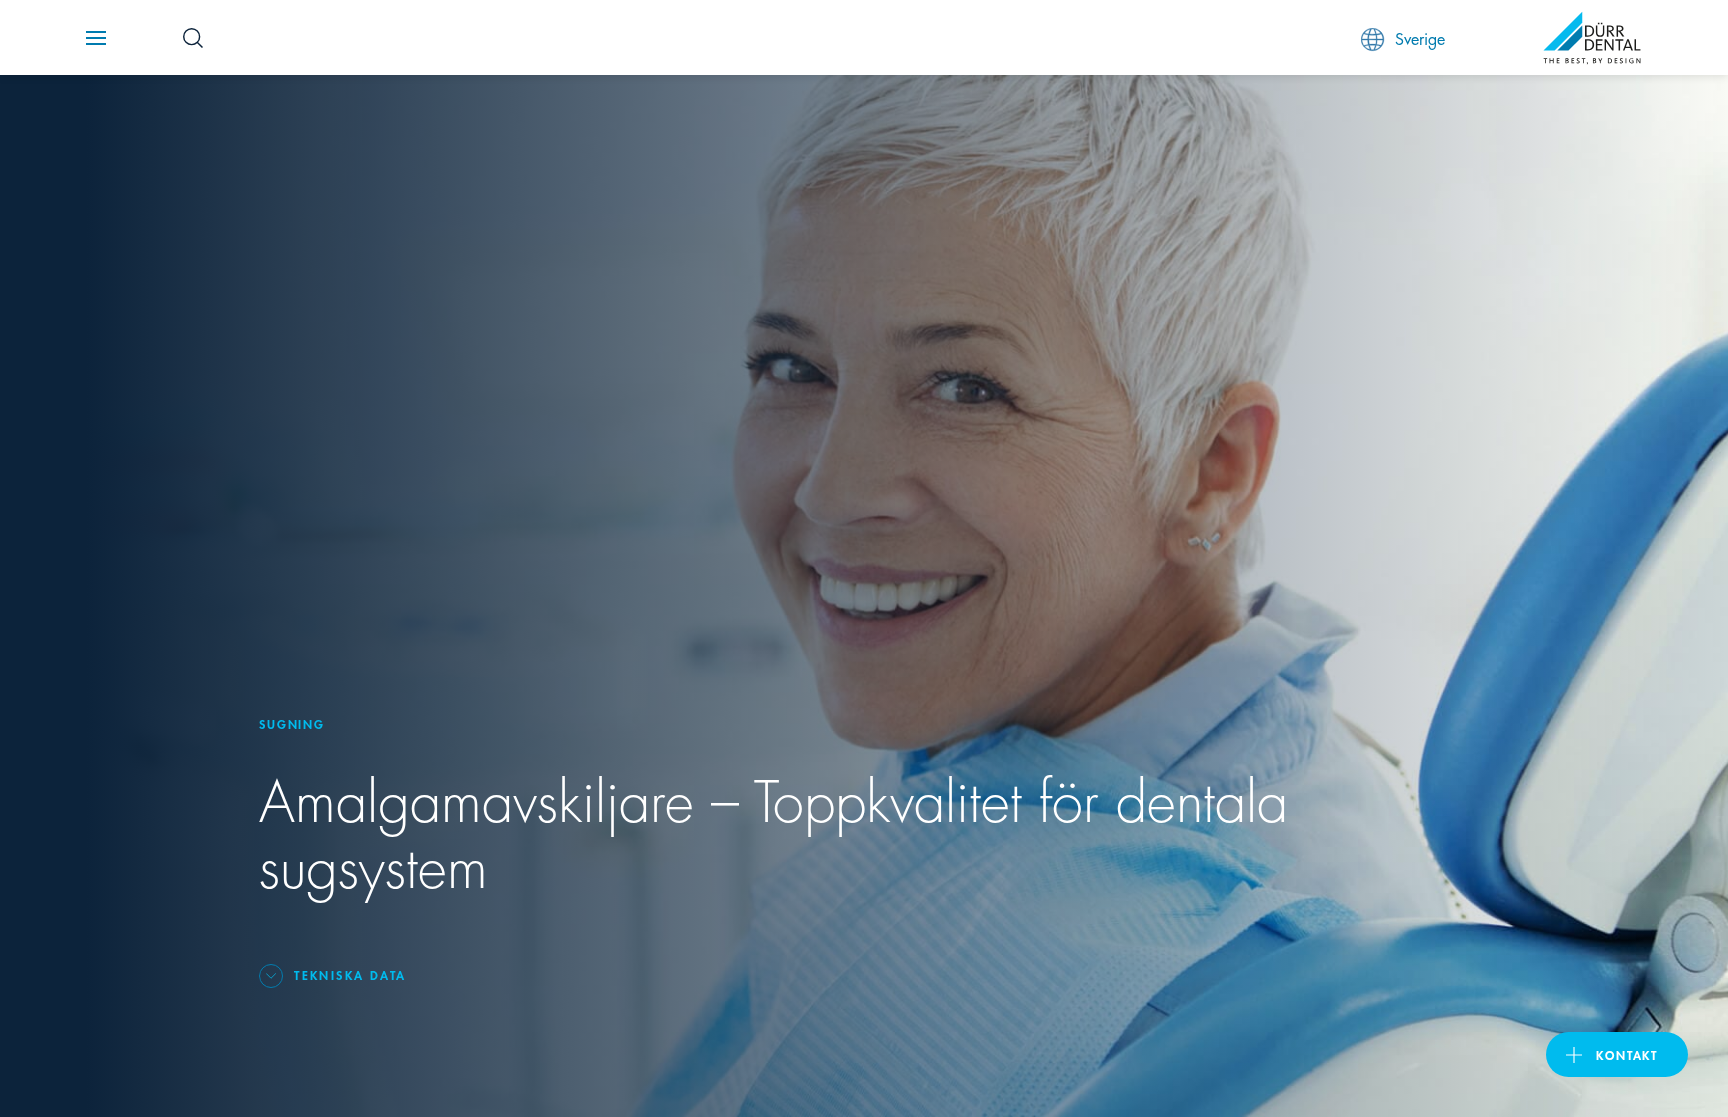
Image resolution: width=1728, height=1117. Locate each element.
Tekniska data (350, 974)
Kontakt (1627, 1054)
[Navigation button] (96, 38)
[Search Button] (193, 38)
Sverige (1420, 37)
